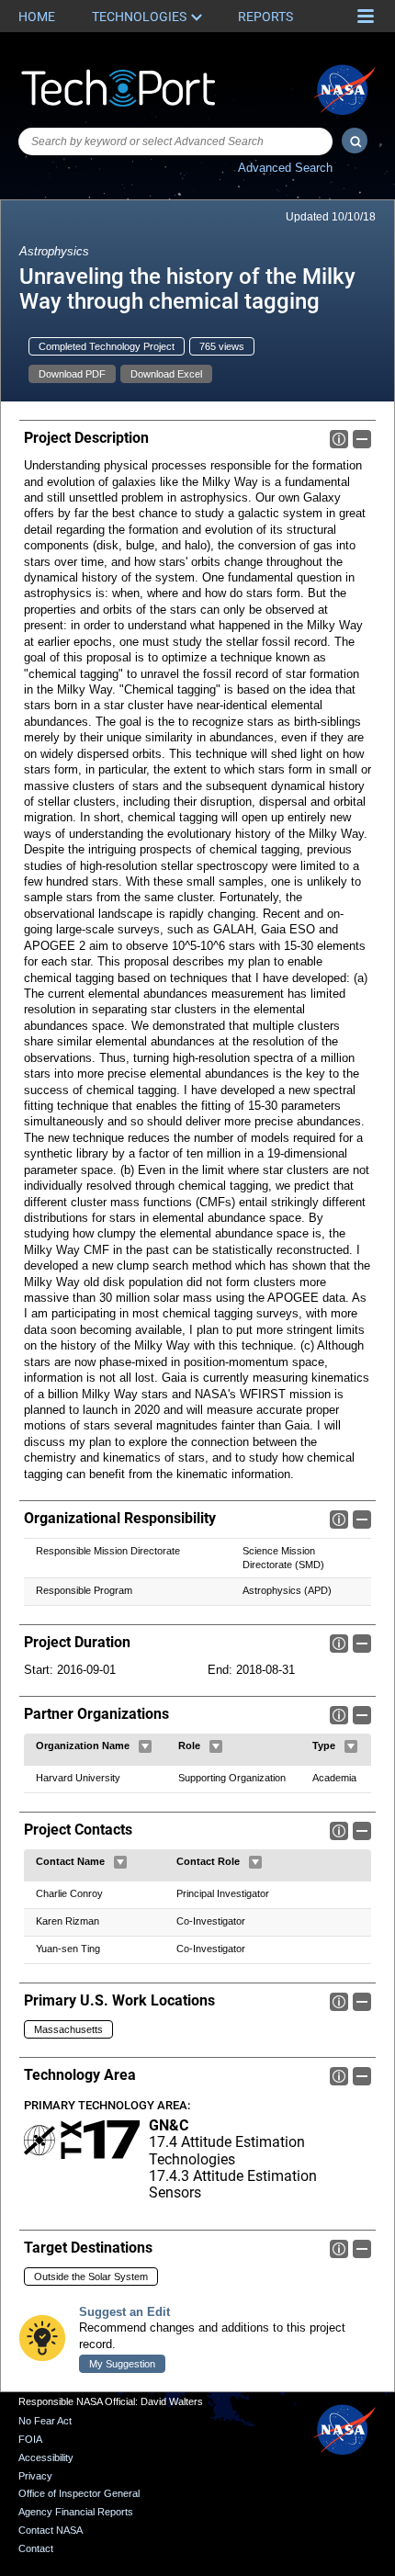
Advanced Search (285, 168)
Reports (265, 17)
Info (339, 439)
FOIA (30, 2439)
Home (37, 17)
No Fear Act (45, 2421)
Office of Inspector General (79, 2493)
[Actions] (145, 1746)
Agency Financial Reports (76, 2512)
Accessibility (46, 2457)
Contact (36, 2548)
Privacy (35, 2476)
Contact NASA (51, 2530)
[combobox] (175, 141)
